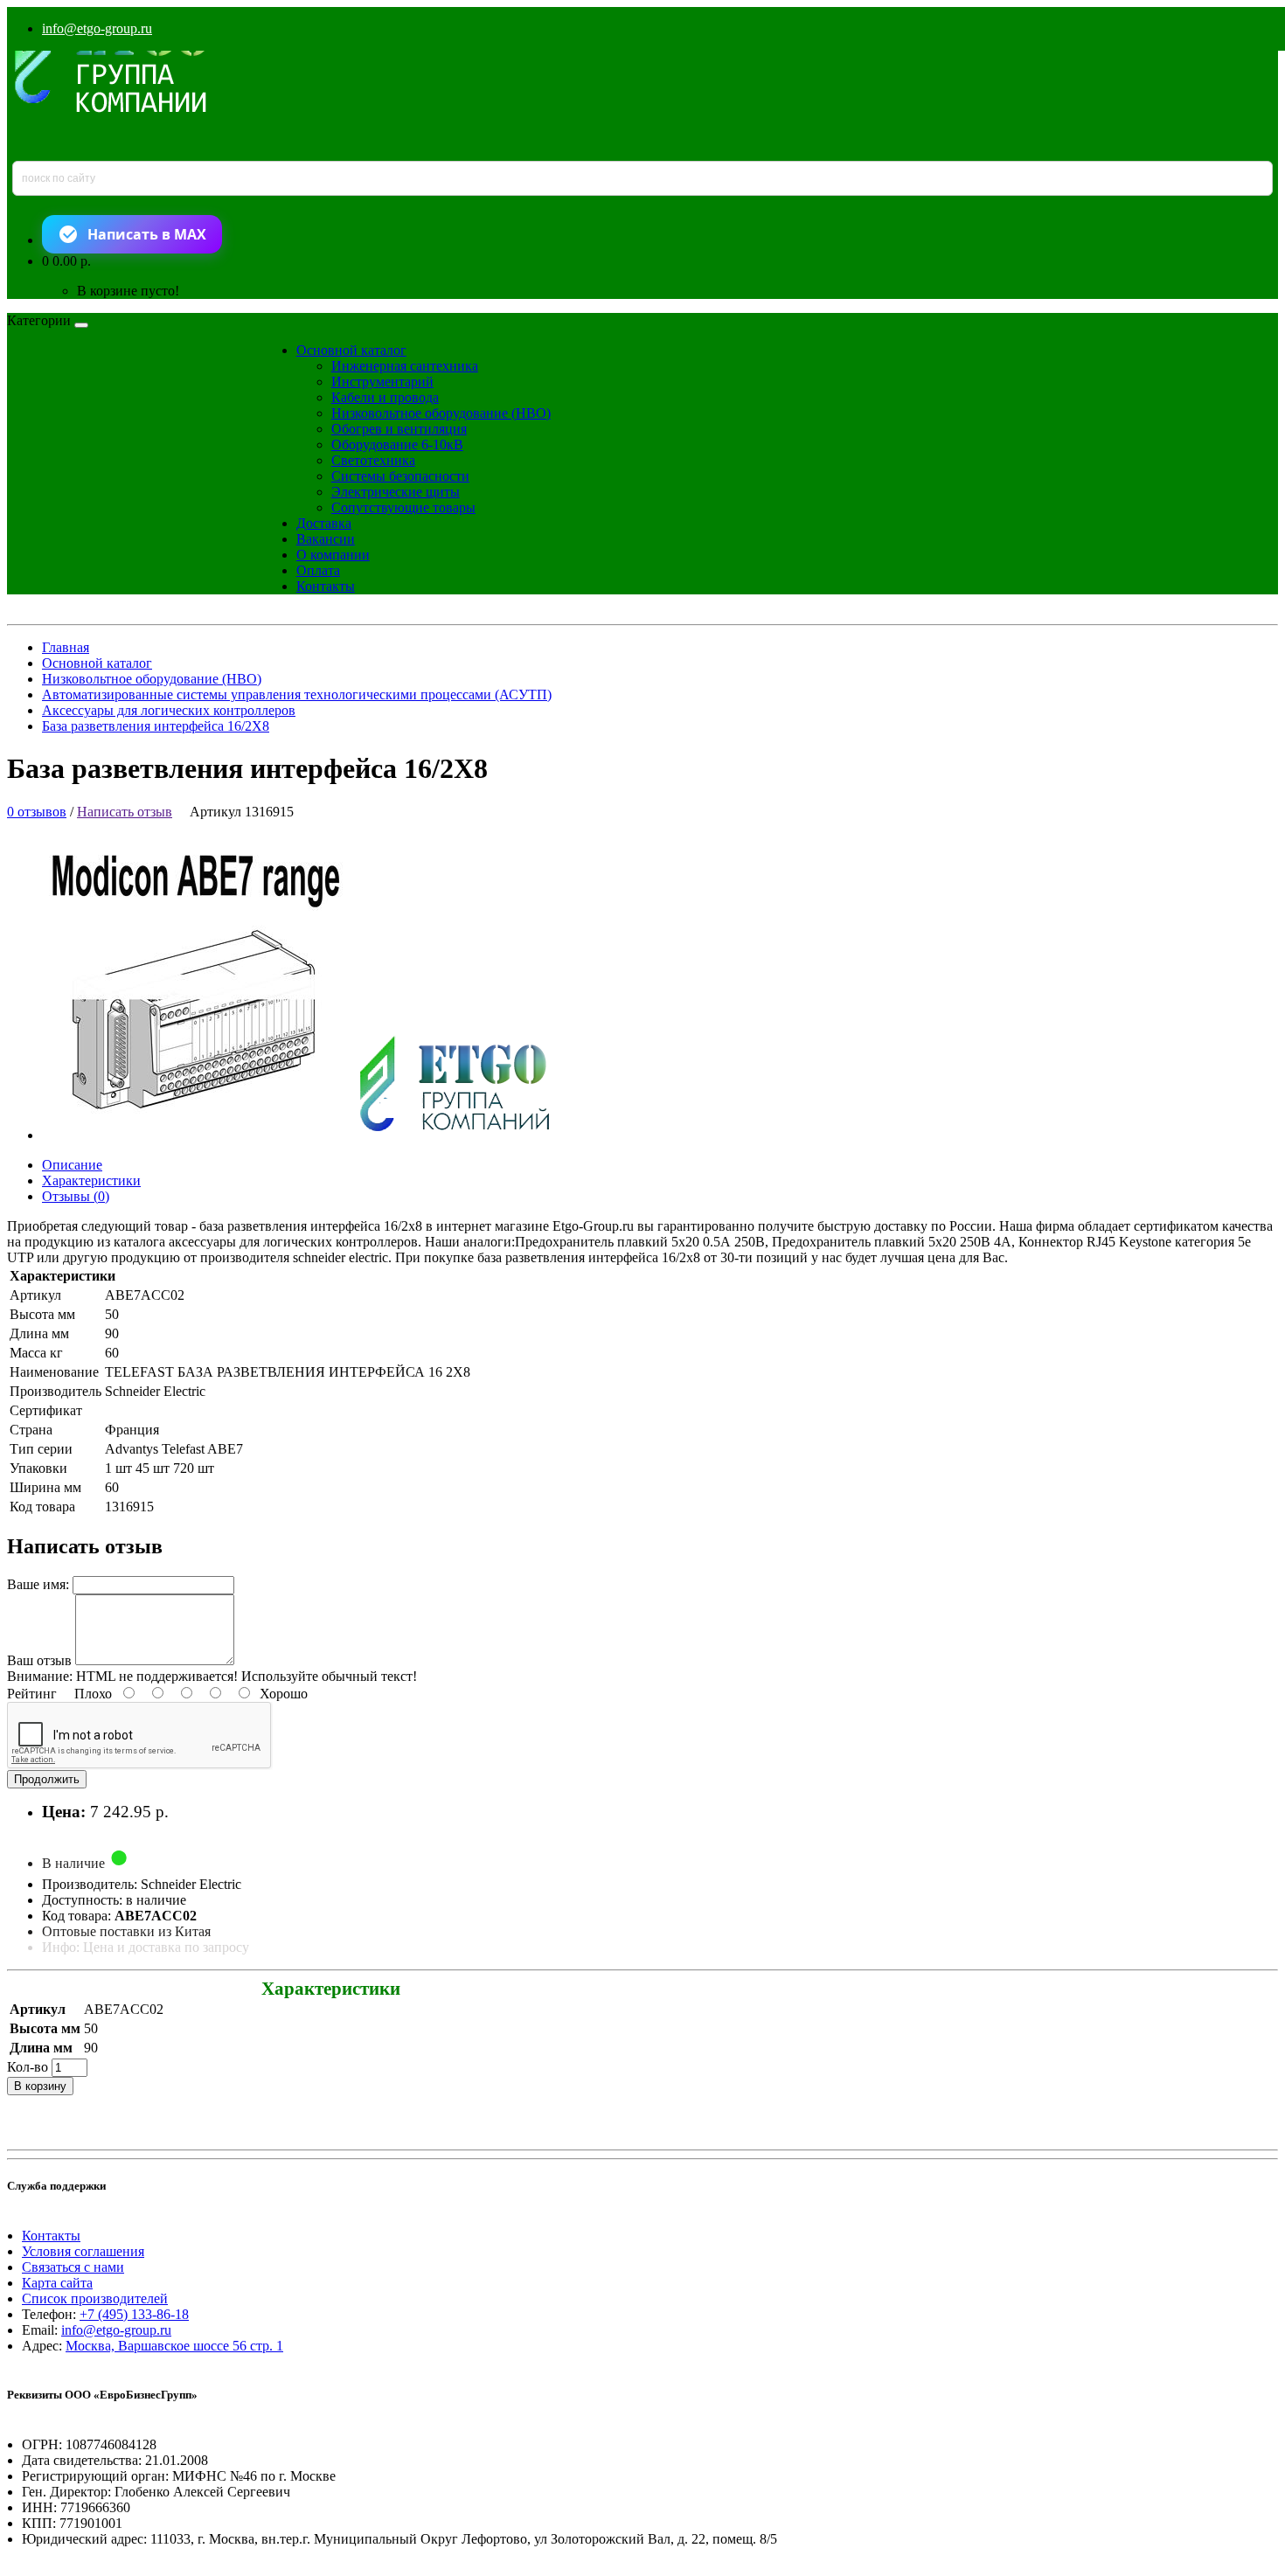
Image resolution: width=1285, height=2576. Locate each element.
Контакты (326, 586)
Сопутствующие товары (403, 507)
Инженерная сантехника (405, 366)
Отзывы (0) (76, 1196)
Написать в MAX (147, 234)
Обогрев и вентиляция (399, 429)
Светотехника (373, 460)
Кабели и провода (385, 397)
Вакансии (326, 539)
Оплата (318, 570)
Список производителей (95, 2298)
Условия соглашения (83, 2251)
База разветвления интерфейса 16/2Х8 (156, 726)
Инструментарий (382, 382)
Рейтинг (32, 1694)
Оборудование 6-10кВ (397, 444)
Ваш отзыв (39, 1660)
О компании (333, 555)
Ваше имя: (38, 1584)
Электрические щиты (396, 492)
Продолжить (47, 1779)
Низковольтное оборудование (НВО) (441, 413)
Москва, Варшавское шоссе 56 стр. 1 (174, 2346)
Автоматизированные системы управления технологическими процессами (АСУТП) (297, 694)
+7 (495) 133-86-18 (134, 2314)
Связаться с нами (73, 2267)
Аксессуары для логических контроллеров (169, 710)
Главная (66, 647)
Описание (72, 1165)
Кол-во (28, 2067)
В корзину (40, 2086)
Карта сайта (57, 2283)
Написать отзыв (125, 812)
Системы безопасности (400, 476)
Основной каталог (351, 350)
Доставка (324, 523)
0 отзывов (37, 812)
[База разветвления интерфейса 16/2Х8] (311, 1135)
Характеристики (91, 1180)
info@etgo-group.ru (97, 28)
